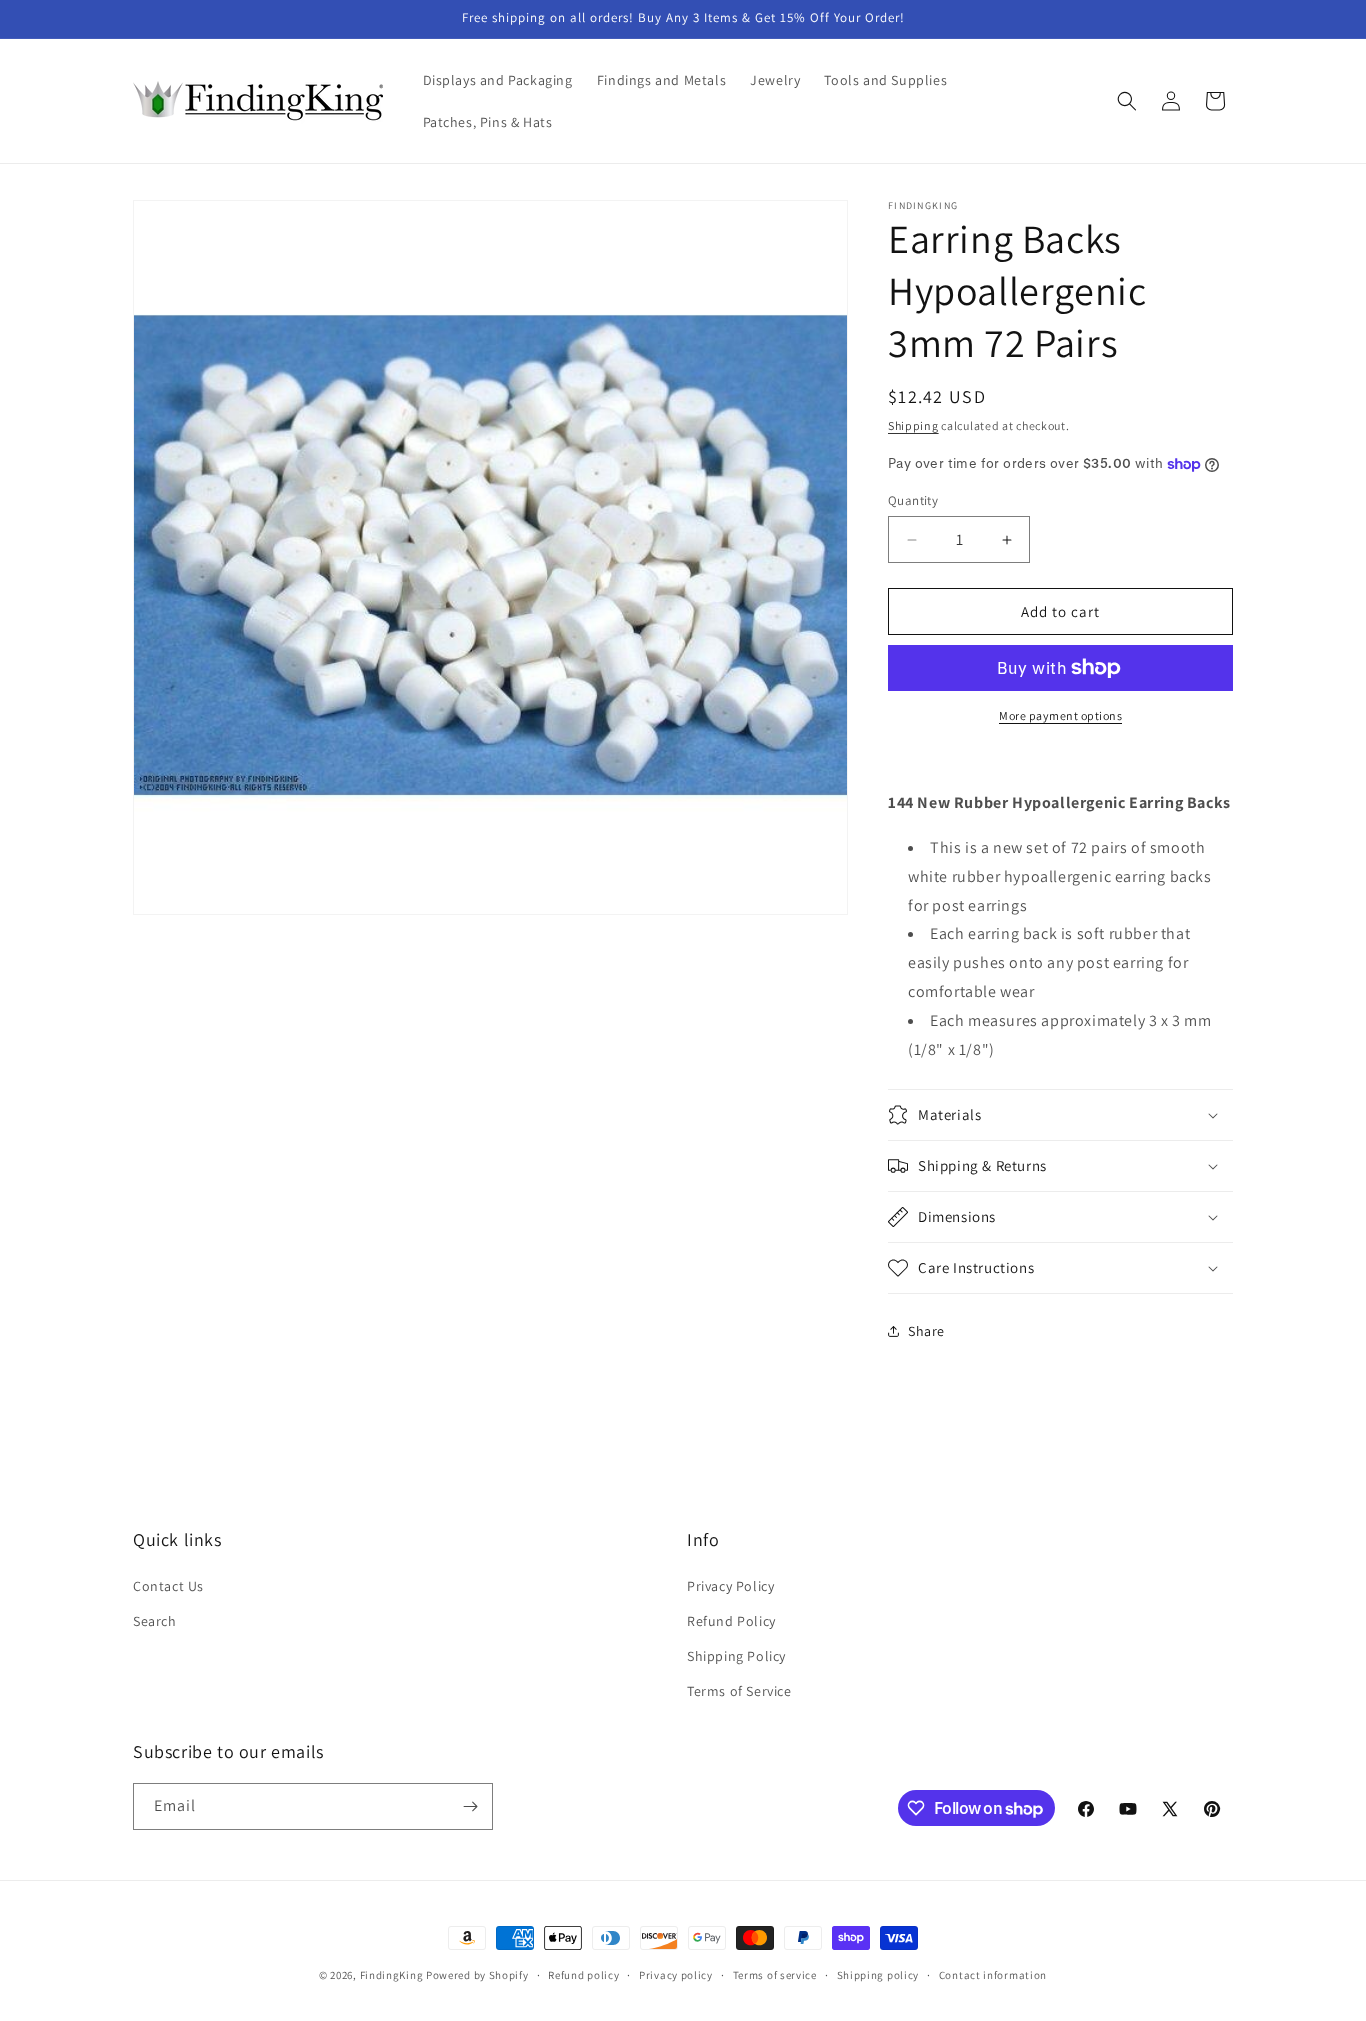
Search (155, 1621)
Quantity (913, 500)
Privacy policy (676, 1975)
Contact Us (168, 1586)
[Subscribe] (470, 1806)
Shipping (913, 425)
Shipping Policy (736, 1656)
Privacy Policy (730, 1586)
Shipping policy (878, 1975)
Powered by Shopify (477, 1975)
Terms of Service (739, 1691)
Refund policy (583, 1975)
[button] (1127, 101)
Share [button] (926, 1331)
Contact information (993, 1975)
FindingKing (392, 1975)
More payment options (1060, 715)
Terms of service (775, 1975)
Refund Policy (731, 1621)
